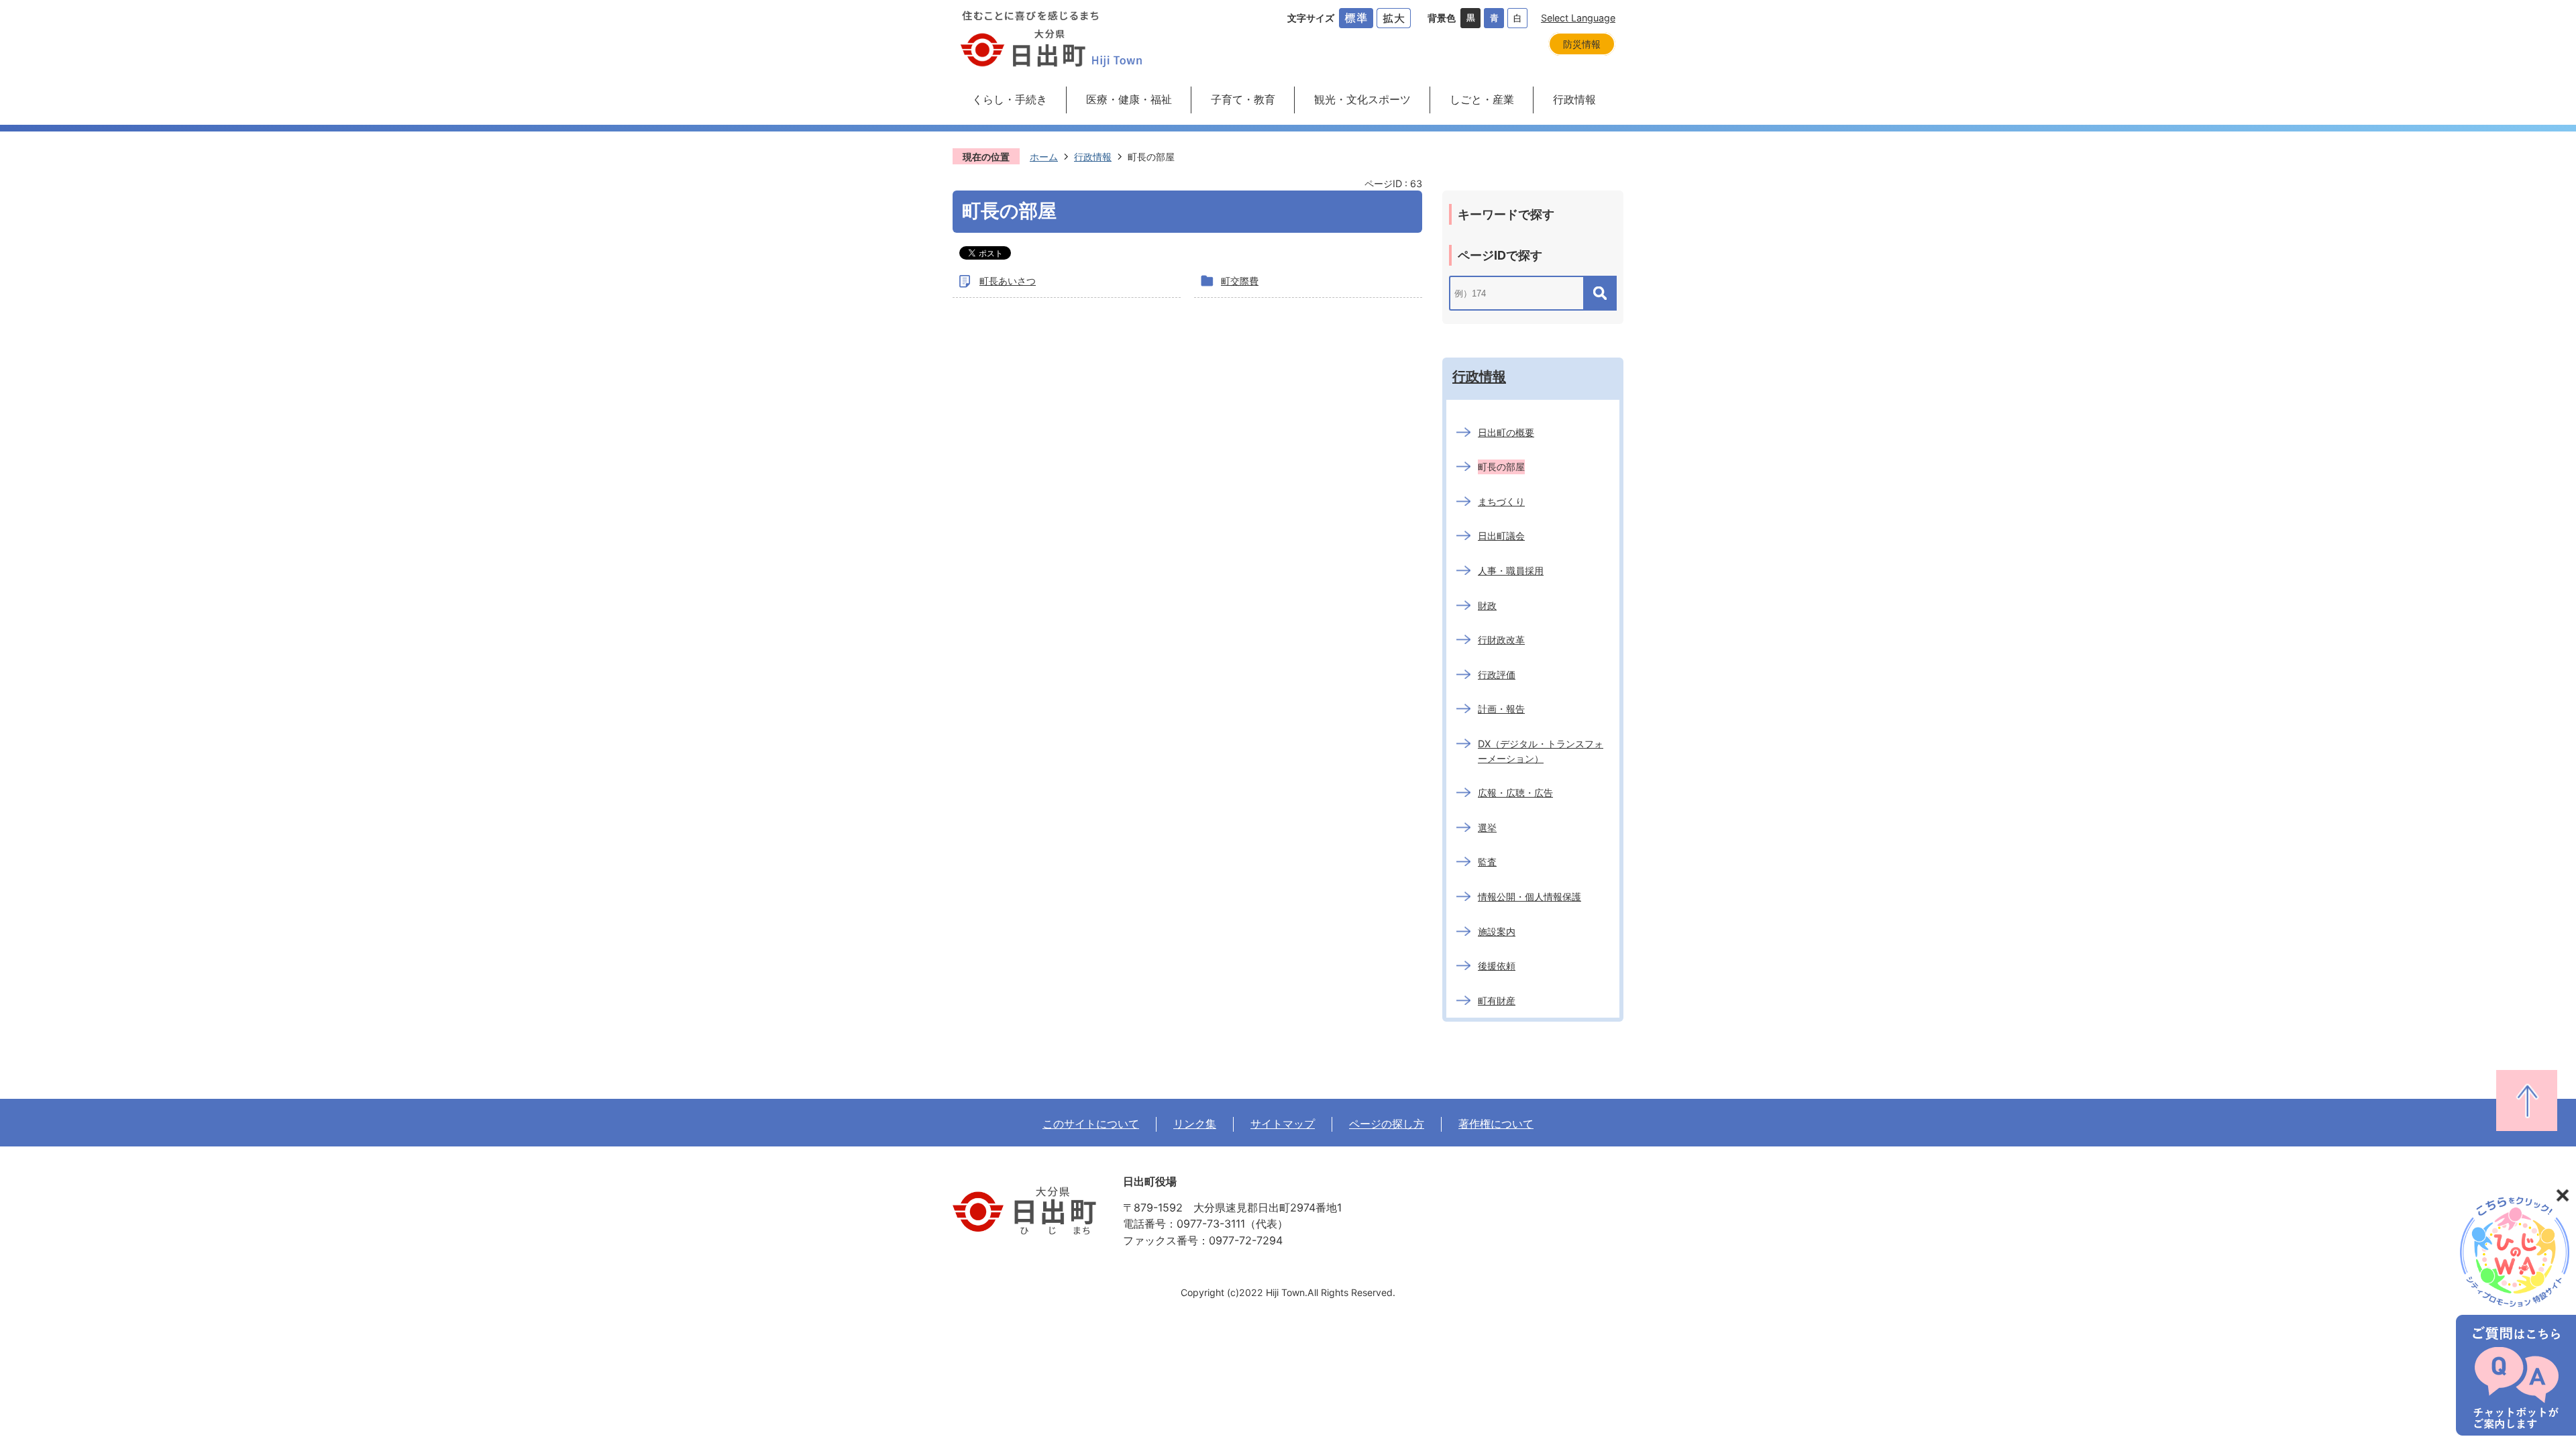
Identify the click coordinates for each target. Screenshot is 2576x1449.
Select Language (1578, 18)
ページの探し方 (1387, 1124)
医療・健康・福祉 (1129, 99)
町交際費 (1240, 281)
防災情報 (1582, 44)
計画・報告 (1501, 709)
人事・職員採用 (1511, 571)
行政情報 (1574, 99)
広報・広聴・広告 (1515, 793)
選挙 (1487, 827)
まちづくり (1501, 501)
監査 (1487, 862)
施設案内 (1497, 931)
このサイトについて (1091, 1124)
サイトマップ (1283, 1124)
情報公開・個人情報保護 (1529, 897)
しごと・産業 (1482, 99)
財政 (1487, 605)
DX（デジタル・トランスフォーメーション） (1541, 751)
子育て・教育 (1243, 99)
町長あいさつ (1008, 281)
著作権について (1496, 1124)
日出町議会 (1501, 536)
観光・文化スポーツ (1362, 99)
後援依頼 (1497, 966)
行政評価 (1497, 675)
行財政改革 (1501, 640)
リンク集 (1195, 1124)
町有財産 (1497, 1001)
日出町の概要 (1506, 432)
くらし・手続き (1010, 99)
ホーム (1044, 157)
